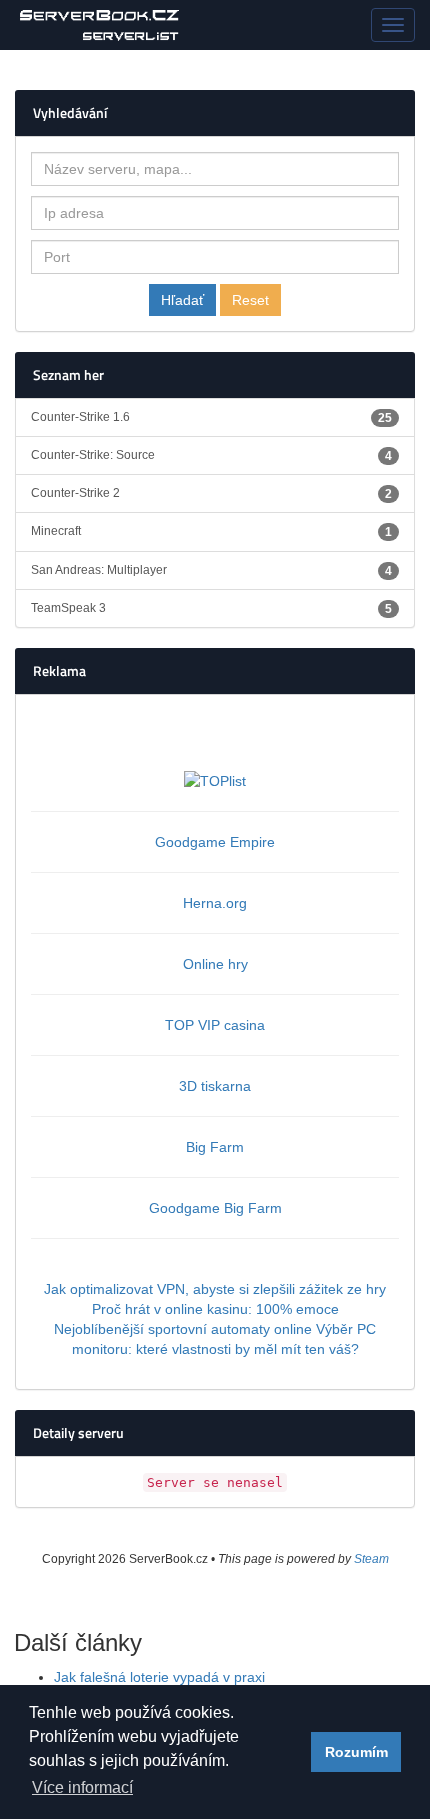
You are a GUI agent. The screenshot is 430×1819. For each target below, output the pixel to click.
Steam (371, 1559)
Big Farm (215, 1147)
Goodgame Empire (215, 842)
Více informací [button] (82, 1787)
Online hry (215, 964)
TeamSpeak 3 (211, 608)
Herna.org (215, 903)
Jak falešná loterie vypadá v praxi (159, 1677)
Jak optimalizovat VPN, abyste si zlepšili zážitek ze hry (215, 1289)
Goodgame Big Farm (215, 1208)
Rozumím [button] (356, 1752)
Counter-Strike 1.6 (211, 417)
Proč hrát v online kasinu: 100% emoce (215, 1309)
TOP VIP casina (215, 1025)
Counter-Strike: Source (211, 455)
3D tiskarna (215, 1086)
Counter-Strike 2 (211, 493)
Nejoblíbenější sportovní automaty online (183, 1329)
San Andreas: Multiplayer (211, 570)
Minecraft (211, 531)
